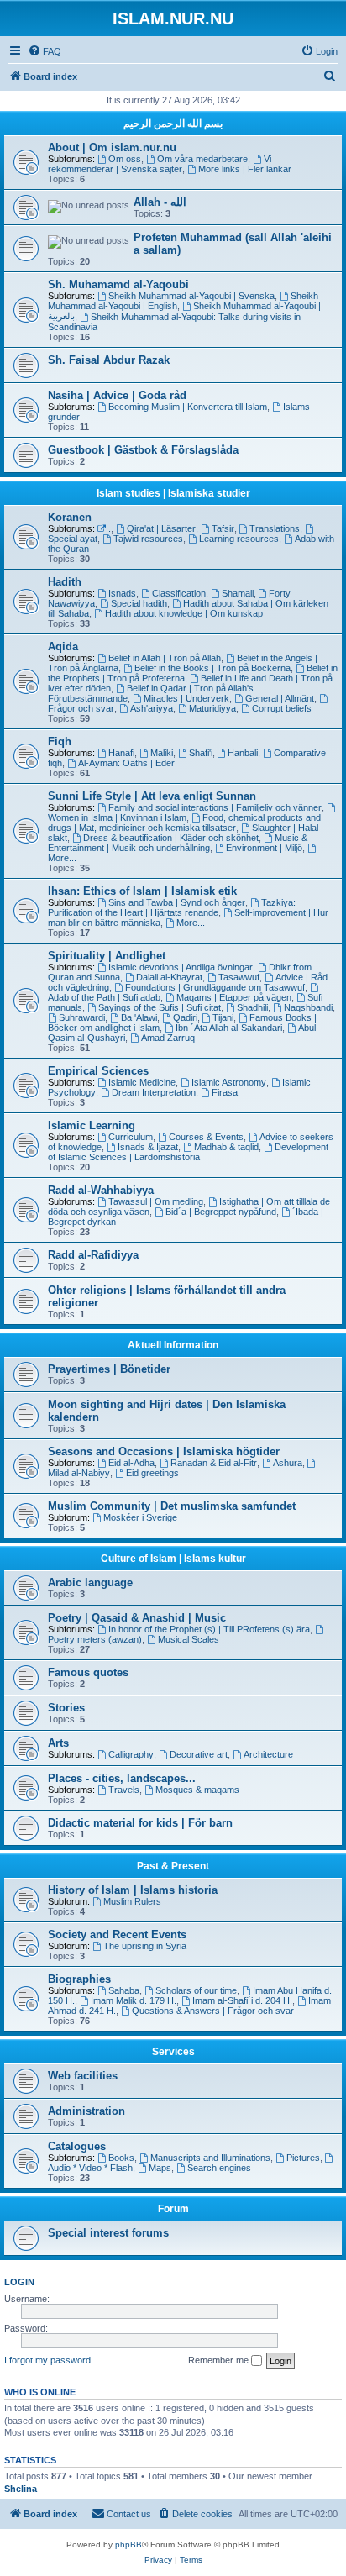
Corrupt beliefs (282, 708)
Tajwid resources (148, 539)
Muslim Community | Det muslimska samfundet (172, 1506)
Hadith (65, 582)
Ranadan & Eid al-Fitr (214, 1463)
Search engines (219, 2168)
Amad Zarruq (168, 1038)
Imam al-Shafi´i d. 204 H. (242, 2000)
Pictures (303, 2158)
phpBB (128, 2544)
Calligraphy (131, 1754)
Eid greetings (152, 1473)
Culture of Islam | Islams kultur (173, 1559)
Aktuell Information (173, 1345)
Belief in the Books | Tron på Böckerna (212, 668)
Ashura (288, 1463)
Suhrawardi (82, 1017)
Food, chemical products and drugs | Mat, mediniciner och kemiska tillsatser (184, 823)
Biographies (79, 1979)
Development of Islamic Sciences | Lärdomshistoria (188, 1152)
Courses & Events (206, 1137)
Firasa (225, 1092)
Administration (86, 2111)
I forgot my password (47, 2360)
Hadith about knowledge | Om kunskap (184, 613)
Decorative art (199, 1754)
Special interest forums (108, 2233)
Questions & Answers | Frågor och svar (213, 2011)
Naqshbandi (308, 1007)
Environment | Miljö (264, 848)
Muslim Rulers (132, 1901)
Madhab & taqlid (226, 1147)
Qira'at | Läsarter (161, 528)
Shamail (238, 593)
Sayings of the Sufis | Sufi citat (160, 1007)
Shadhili (252, 1007)
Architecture (268, 1754)
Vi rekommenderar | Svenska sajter (160, 164)
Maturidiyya (212, 708)
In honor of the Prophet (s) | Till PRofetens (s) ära (209, 1629)
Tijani (223, 1017)
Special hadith (139, 603)
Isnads (122, 593)
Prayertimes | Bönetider (109, 1369)
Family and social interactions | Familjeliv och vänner (215, 807)
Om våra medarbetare (202, 159)
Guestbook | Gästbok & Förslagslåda (143, 450)
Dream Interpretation (154, 1092)
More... (191, 923)
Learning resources (239, 539)
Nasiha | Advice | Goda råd (117, 395)
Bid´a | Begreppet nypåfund (221, 1212)
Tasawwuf (239, 977)
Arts (58, 1743)
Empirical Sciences (98, 1071)
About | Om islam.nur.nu (112, 147)
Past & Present (173, 1866)
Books (121, 2158)
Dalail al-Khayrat (169, 977)
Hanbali (243, 753)
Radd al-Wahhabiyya (101, 1190)
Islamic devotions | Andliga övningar (181, 967)
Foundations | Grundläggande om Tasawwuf (215, 987)
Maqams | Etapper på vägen (234, 997)
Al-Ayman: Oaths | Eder (126, 763)
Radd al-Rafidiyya (93, 1255)
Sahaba (124, 1990)
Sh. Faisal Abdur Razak (109, 360)
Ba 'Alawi (139, 1017)
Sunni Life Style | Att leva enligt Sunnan (152, 796)
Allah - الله (160, 202)
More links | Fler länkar (245, 169)
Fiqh (60, 741)
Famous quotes (88, 1672)
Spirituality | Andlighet (107, 956)
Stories (66, 1708)
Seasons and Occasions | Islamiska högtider (164, 1451)
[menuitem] (45, 51)
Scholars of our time (196, 1990)
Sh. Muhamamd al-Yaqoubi (118, 284)
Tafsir (223, 528)
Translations (275, 528)
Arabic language (90, 1582)
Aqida (63, 647)
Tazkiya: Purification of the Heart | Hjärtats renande (172, 907)
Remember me (220, 2360)
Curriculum (131, 1137)
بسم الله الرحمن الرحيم (173, 124)
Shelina (21, 2489)
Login (19, 2282)
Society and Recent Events (117, 1935)
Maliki (162, 753)
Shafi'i (201, 753)
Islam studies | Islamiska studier (173, 493)
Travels (124, 1790)
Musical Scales (189, 1639)
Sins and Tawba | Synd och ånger (177, 902)
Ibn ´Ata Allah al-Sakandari (229, 1028)
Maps (160, 2168)
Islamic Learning (92, 1125)
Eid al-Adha (131, 1463)
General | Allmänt (280, 698)
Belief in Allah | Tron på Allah (165, 658)
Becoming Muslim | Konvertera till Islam (188, 407)
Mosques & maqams (197, 1790)
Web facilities (83, 2076)
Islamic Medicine (142, 1082)
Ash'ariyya (152, 708)
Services (173, 2052)
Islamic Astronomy (229, 1082)
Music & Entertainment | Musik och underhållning (178, 843)
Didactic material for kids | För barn (140, 1823)
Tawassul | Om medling (156, 1201)
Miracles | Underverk (186, 698)
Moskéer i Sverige (140, 1517)
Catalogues (77, 2146)
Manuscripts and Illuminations (210, 2158)
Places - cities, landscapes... (122, 1778)
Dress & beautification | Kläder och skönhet (171, 838)
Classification (179, 593)
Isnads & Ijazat (148, 1147)
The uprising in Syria (145, 1946)
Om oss (125, 159)
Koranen (70, 517)
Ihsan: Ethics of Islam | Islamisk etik (142, 891)
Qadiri (185, 1017)
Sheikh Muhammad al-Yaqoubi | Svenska (191, 296)
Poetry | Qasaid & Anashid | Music (137, 1618)
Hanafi (121, 753)
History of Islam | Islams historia (133, 1890)
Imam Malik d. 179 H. (134, 2000)
